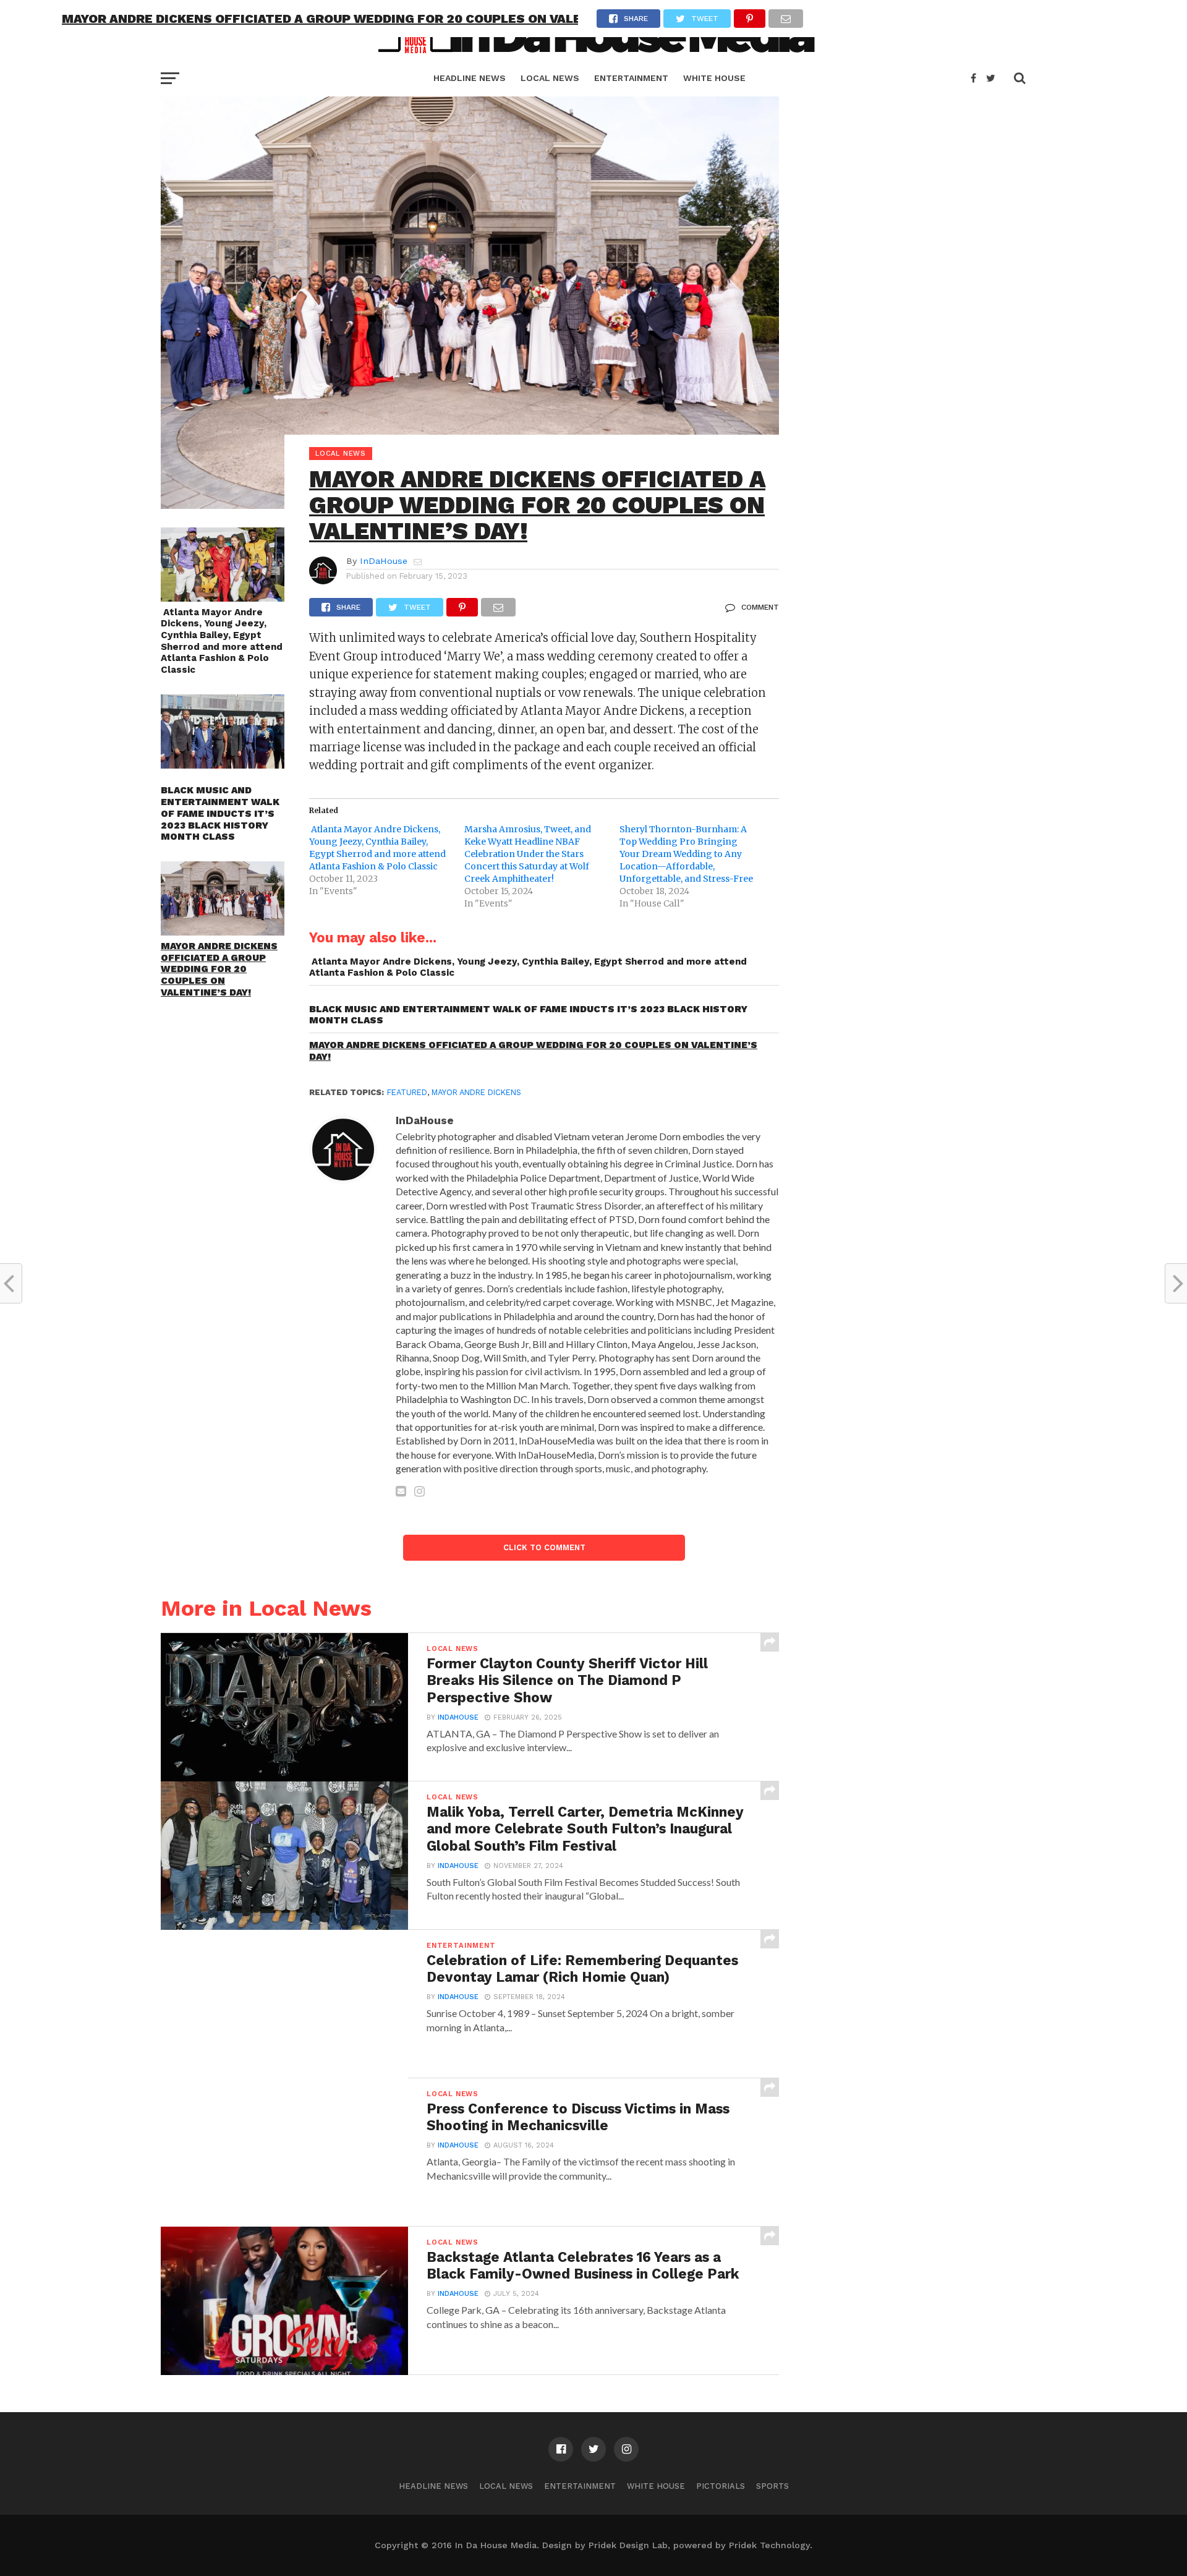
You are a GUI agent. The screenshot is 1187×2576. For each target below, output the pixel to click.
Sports (772, 2486)
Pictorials (721, 2486)
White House (714, 78)
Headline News (470, 78)
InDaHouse (384, 561)
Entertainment (631, 78)
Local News (550, 78)
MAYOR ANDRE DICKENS (476, 1092)
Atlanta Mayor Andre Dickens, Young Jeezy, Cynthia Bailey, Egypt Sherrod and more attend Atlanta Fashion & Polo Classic (222, 641)
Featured (407, 1092)
